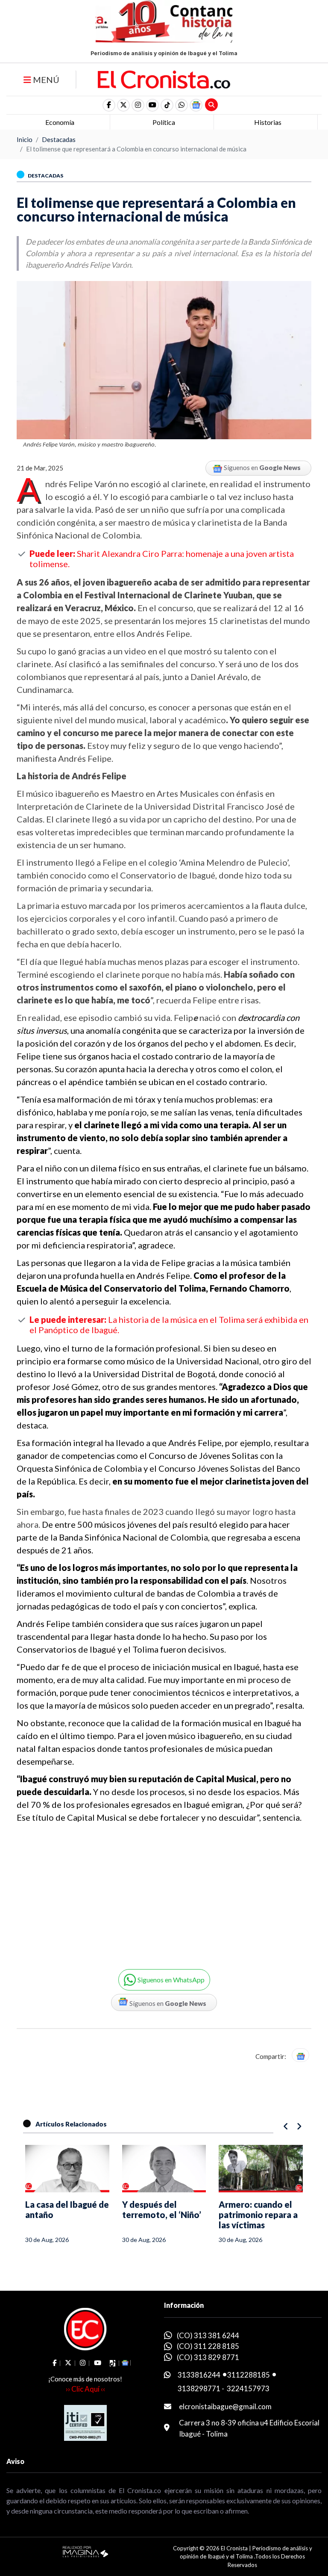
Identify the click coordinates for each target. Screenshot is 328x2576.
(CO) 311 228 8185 (208, 2346)
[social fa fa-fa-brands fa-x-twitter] (123, 105)
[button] (182, 105)
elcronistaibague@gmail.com (225, 2406)
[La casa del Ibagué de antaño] (67, 2169)
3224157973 (248, 2388)
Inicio (25, 139)
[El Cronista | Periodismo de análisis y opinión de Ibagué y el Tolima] (164, 79)
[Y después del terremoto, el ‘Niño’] (164, 2169)
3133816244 (199, 2375)
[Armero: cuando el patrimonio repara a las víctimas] (261, 2169)
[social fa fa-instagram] (138, 105)
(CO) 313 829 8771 (208, 2357)
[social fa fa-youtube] (152, 105)
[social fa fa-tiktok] (167, 105)
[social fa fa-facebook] (109, 105)
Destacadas (59, 139)
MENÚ (45, 80)
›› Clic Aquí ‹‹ (85, 2389)
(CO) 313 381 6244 (208, 2335)
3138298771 (199, 2388)
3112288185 (249, 2375)
